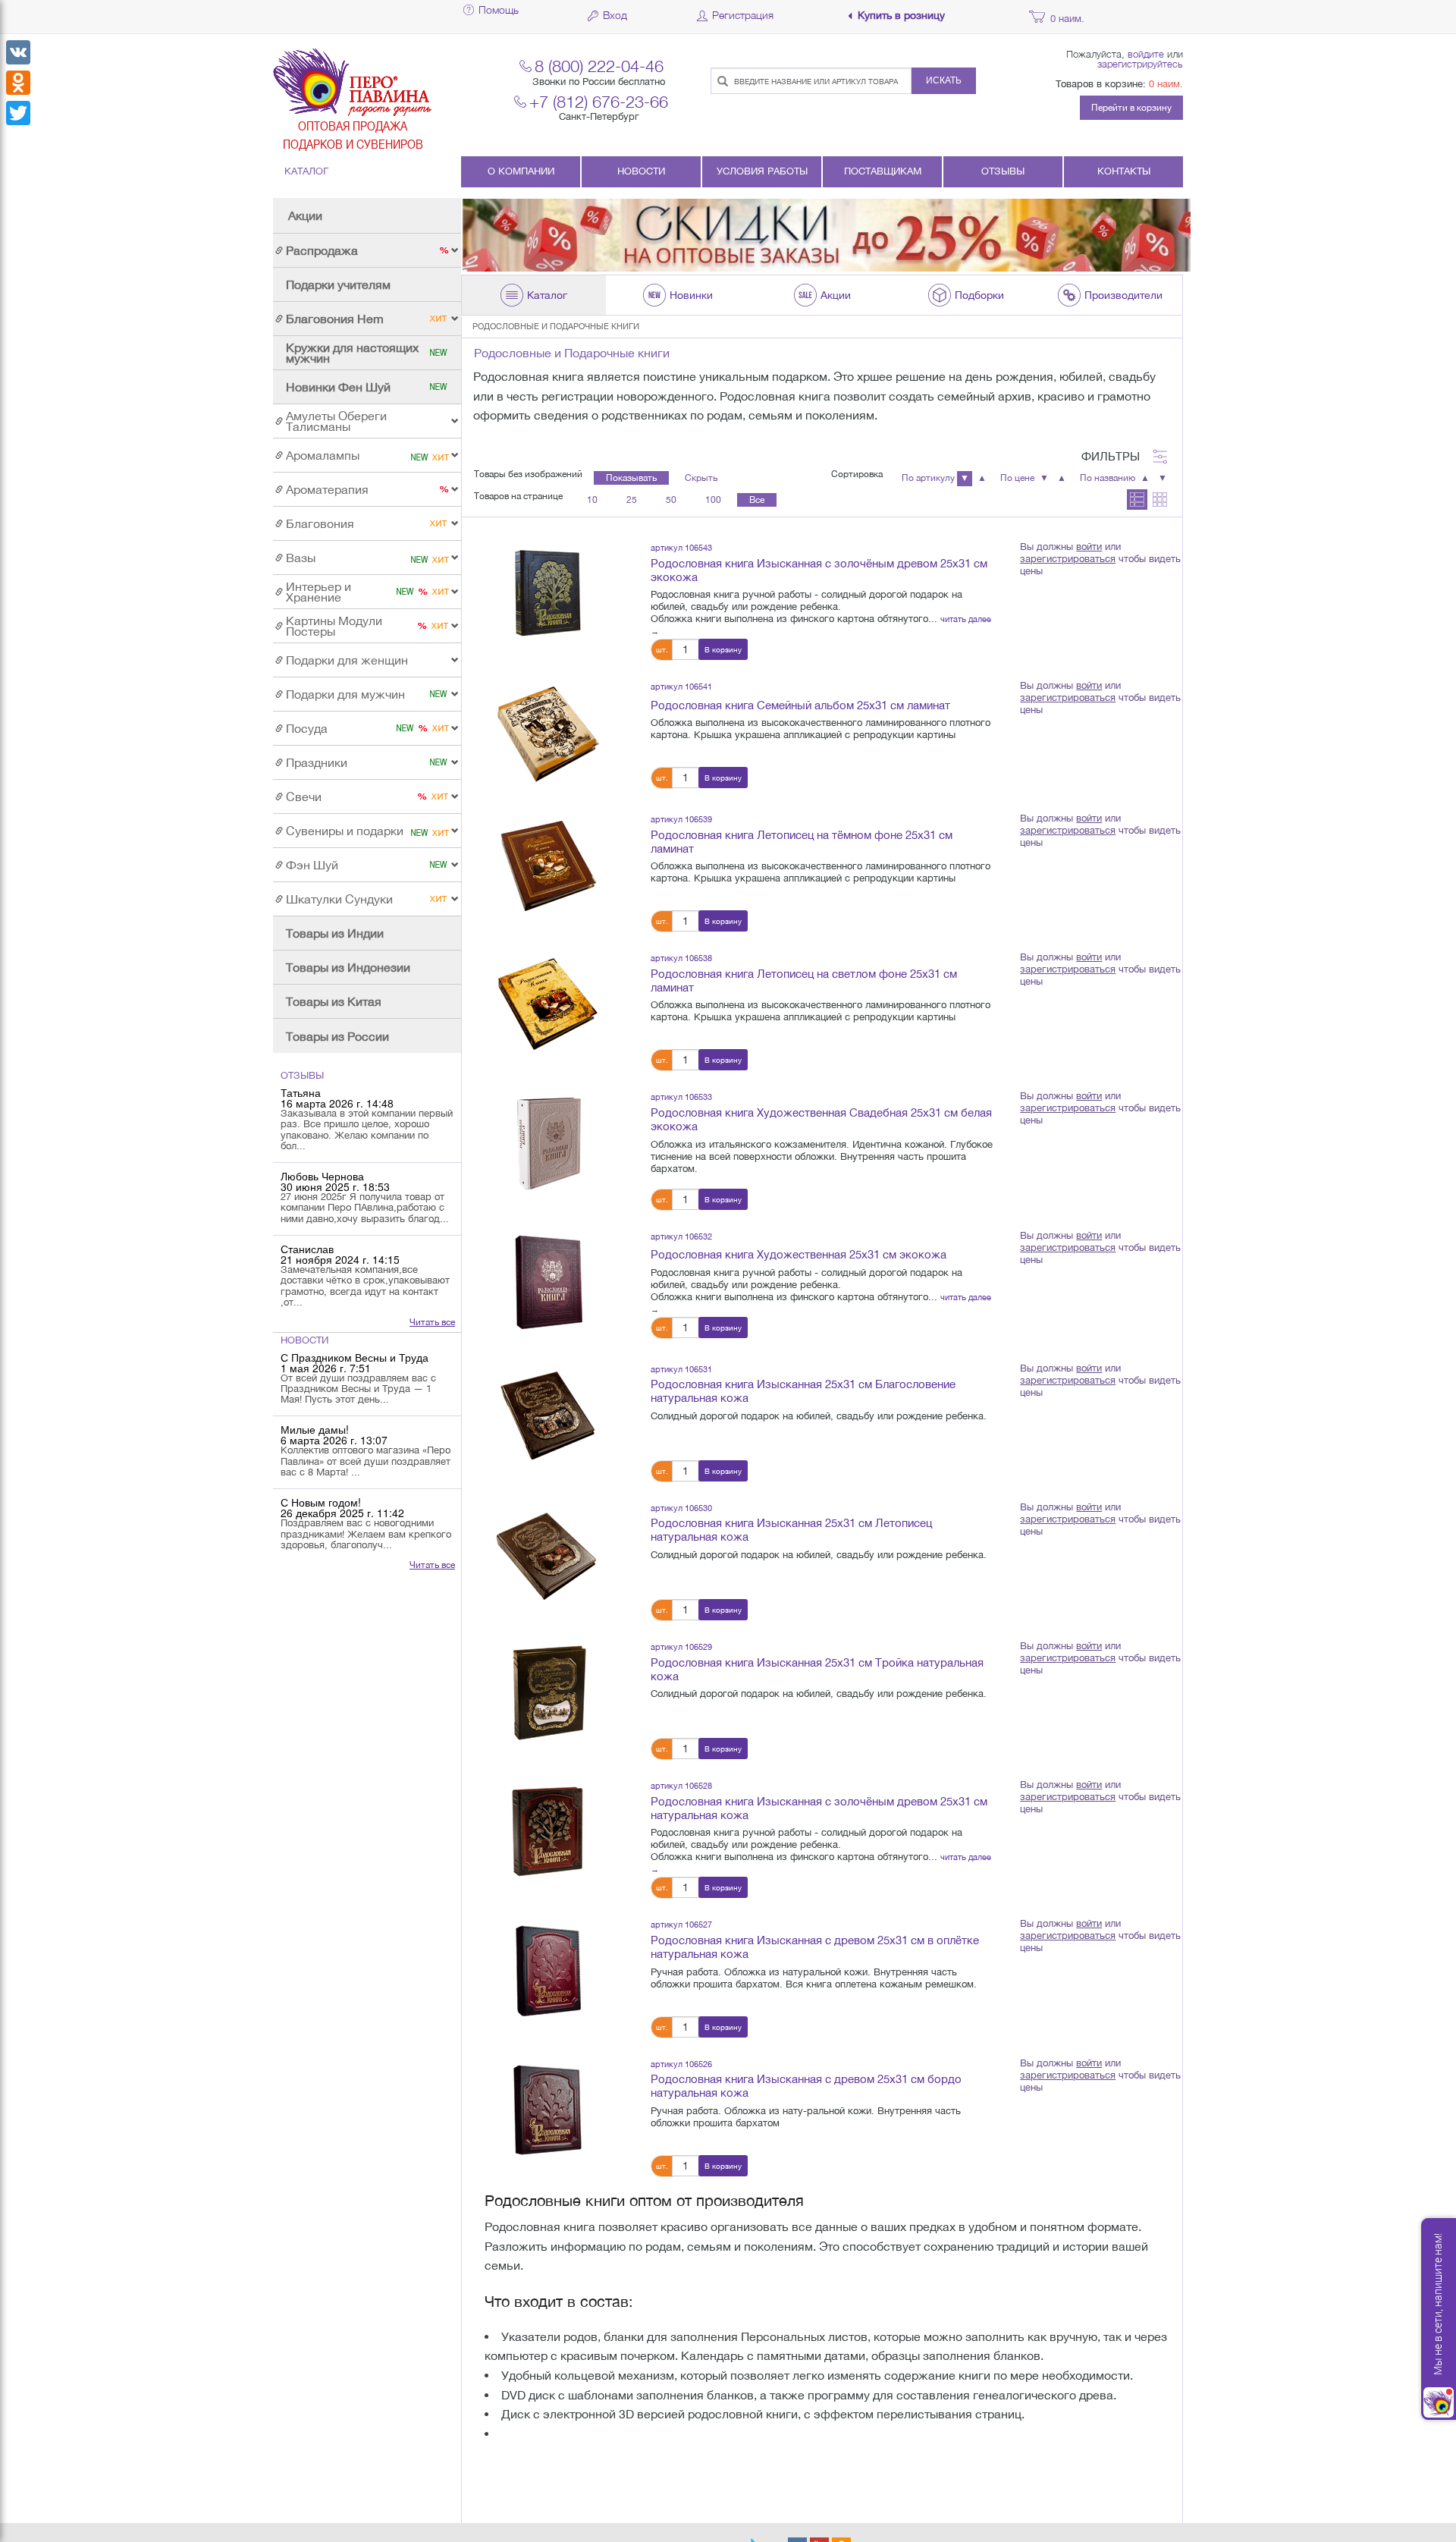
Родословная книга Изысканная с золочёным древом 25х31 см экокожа (819, 570)
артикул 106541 (681, 686)
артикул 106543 (681, 547)
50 (671, 500)
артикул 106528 (681, 1785)
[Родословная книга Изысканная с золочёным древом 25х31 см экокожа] (547, 592)
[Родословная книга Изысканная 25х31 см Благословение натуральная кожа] (547, 1414)
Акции (305, 215)
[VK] (18, 52)
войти (1089, 547)
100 (713, 500)
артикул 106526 (681, 2064)
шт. (662, 649)
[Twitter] (18, 113)
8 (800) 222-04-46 (599, 66)
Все (757, 500)
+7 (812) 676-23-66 (599, 101)
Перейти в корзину (1131, 108)
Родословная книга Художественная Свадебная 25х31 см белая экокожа (821, 1119)
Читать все (432, 1322)
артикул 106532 (681, 1236)
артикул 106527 (681, 1924)
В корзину (723, 649)
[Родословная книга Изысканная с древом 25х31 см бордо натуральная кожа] (547, 2109)
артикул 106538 (681, 958)
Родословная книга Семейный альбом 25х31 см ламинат (800, 705)
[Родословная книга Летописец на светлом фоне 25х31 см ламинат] (547, 1003)
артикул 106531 (681, 1369)
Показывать (631, 478)
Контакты (1124, 171)
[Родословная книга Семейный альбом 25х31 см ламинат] (547, 731)
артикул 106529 (681, 1646)
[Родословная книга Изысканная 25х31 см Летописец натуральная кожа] (547, 1553)
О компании (521, 171)
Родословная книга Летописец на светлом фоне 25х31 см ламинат (804, 980)
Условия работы (762, 171)
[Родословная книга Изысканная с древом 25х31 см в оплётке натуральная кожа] (547, 1970)
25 (632, 500)
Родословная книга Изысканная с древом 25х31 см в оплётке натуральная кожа (815, 1947)
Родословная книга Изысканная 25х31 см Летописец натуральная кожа (791, 1530)
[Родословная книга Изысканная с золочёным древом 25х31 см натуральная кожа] (547, 1830)
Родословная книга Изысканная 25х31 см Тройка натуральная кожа (817, 1669)
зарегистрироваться (1068, 559)
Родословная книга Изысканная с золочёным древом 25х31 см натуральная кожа (819, 1808)
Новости (641, 171)
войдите (1146, 54)
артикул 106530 (681, 1508)
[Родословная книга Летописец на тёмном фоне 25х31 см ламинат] (547, 864)
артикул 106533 (681, 1097)
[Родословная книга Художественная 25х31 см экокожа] (547, 1281)
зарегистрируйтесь (1140, 64)
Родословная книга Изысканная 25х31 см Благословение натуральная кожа (803, 1391)
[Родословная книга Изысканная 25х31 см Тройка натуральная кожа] (547, 1692)
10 (592, 500)
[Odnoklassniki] (18, 83)
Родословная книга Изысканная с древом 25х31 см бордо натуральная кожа (806, 2086)
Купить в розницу (901, 16)
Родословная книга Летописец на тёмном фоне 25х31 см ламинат (802, 842)
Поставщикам (883, 171)
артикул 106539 (681, 819)
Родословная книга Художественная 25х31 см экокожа (799, 1254)
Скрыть (701, 478)
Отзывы (1003, 171)
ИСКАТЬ (944, 80)
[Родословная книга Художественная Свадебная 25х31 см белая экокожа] (547, 1142)
